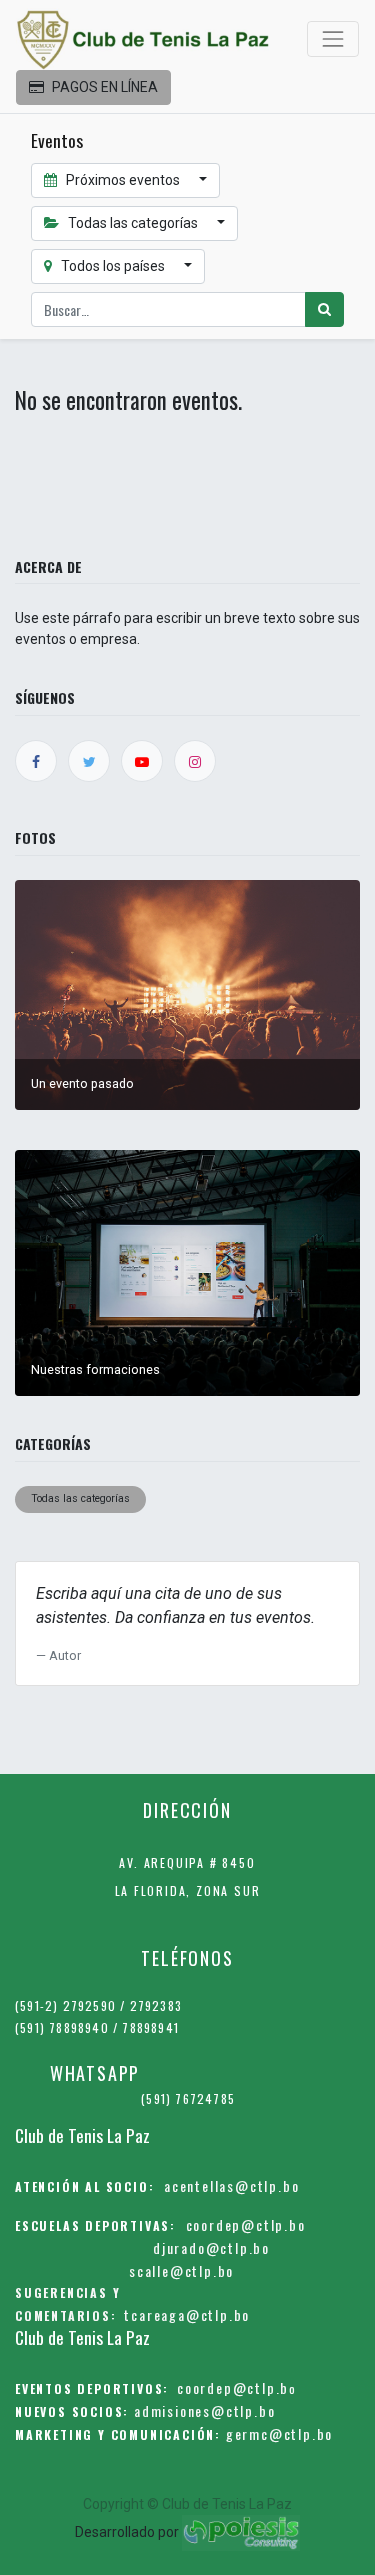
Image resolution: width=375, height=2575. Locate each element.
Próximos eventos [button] (123, 180)
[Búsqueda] (324, 309)
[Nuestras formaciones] (187, 1272)
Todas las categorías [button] (133, 223)
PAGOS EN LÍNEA (105, 87)
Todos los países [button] (113, 266)
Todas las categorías (80, 1498)
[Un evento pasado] (187, 994)
